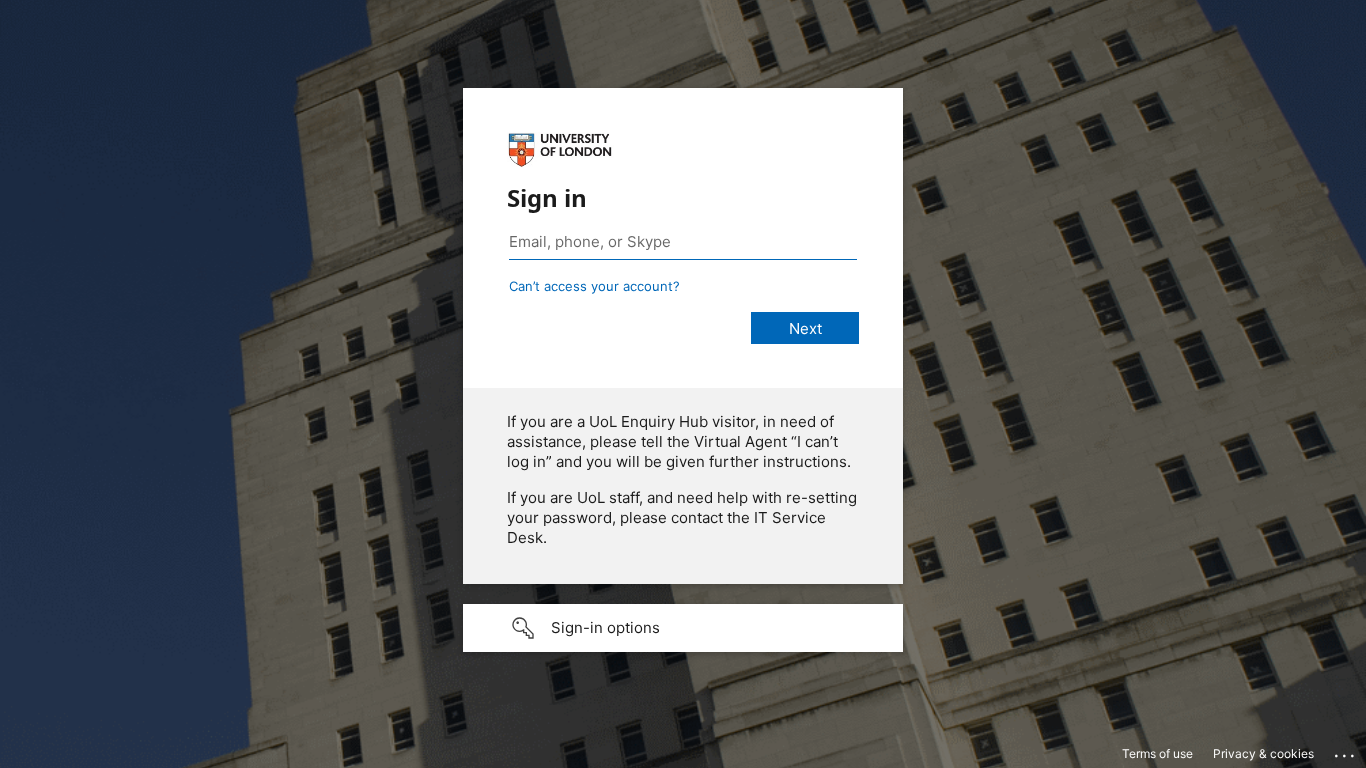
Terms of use (1157, 753)
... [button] (1346, 751)
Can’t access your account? (594, 286)
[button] (683, 628)
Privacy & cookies (1263, 753)
